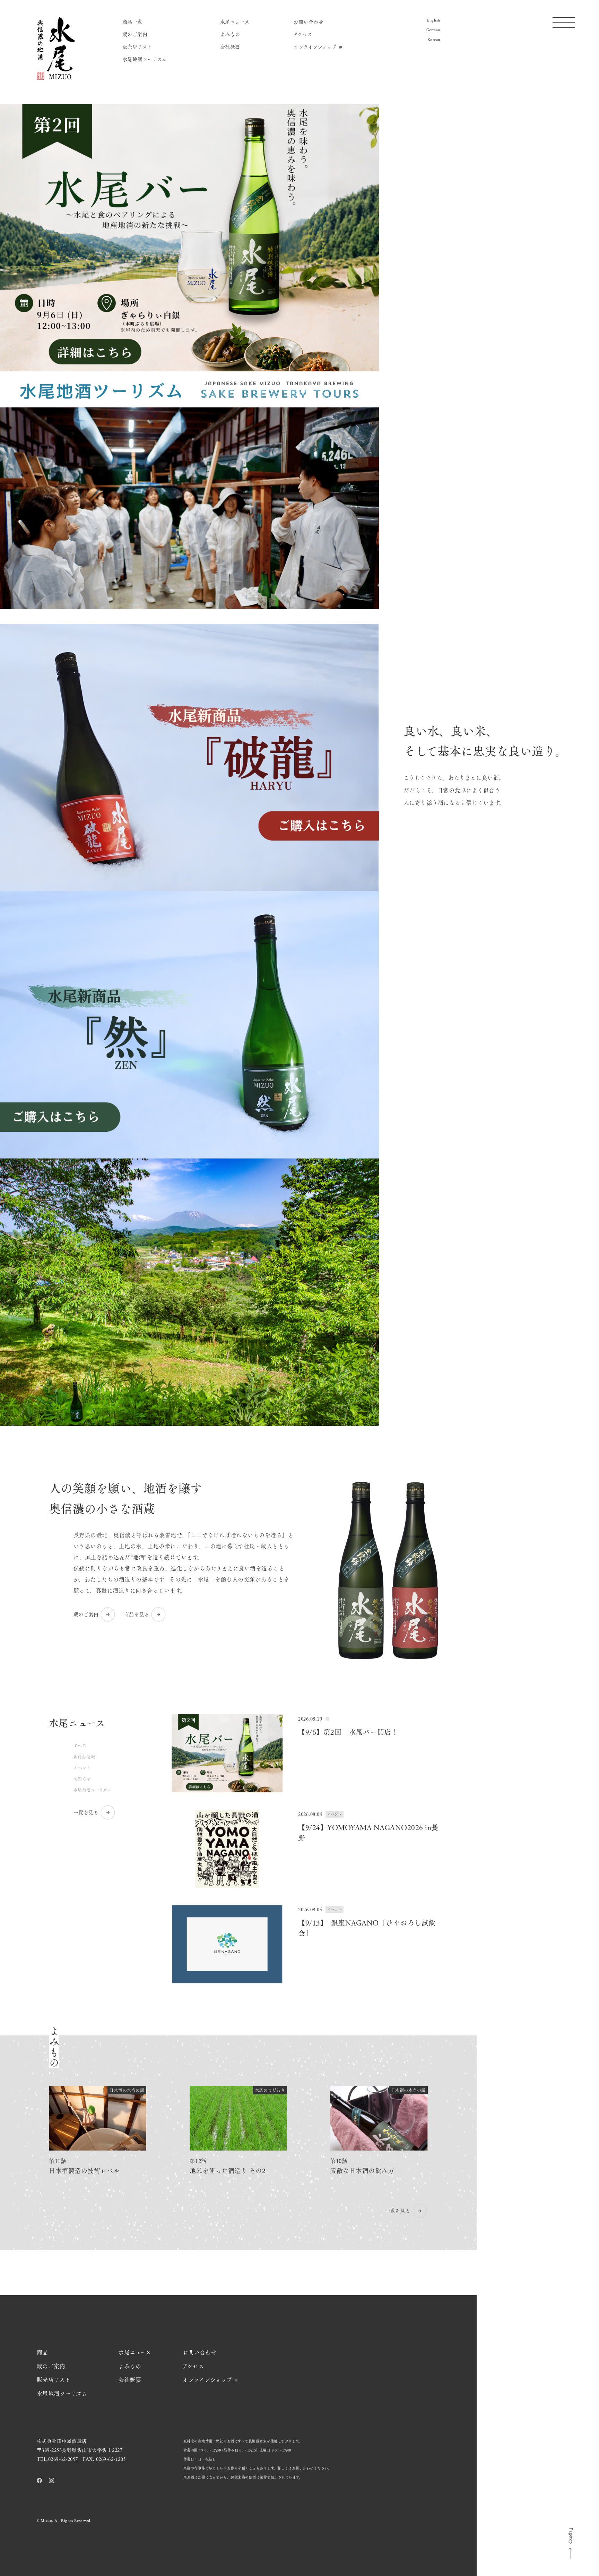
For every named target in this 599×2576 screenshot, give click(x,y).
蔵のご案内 (135, 34)
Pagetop (571, 2536)
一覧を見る (86, 1812)
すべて (80, 1746)
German (433, 30)
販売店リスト (137, 46)
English (433, 20)
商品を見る (137, 1614)
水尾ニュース (235, 21)
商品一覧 (132, 21)
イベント (82, 1768)
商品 (42, 2352)
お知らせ (82, 1779)
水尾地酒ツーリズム (145, 59)
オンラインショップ (315, 46)
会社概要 (230, 46)
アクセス (303, 34)
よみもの (230, 34)
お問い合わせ (308, 21)
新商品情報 (84, 1757)
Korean (434, 40)
